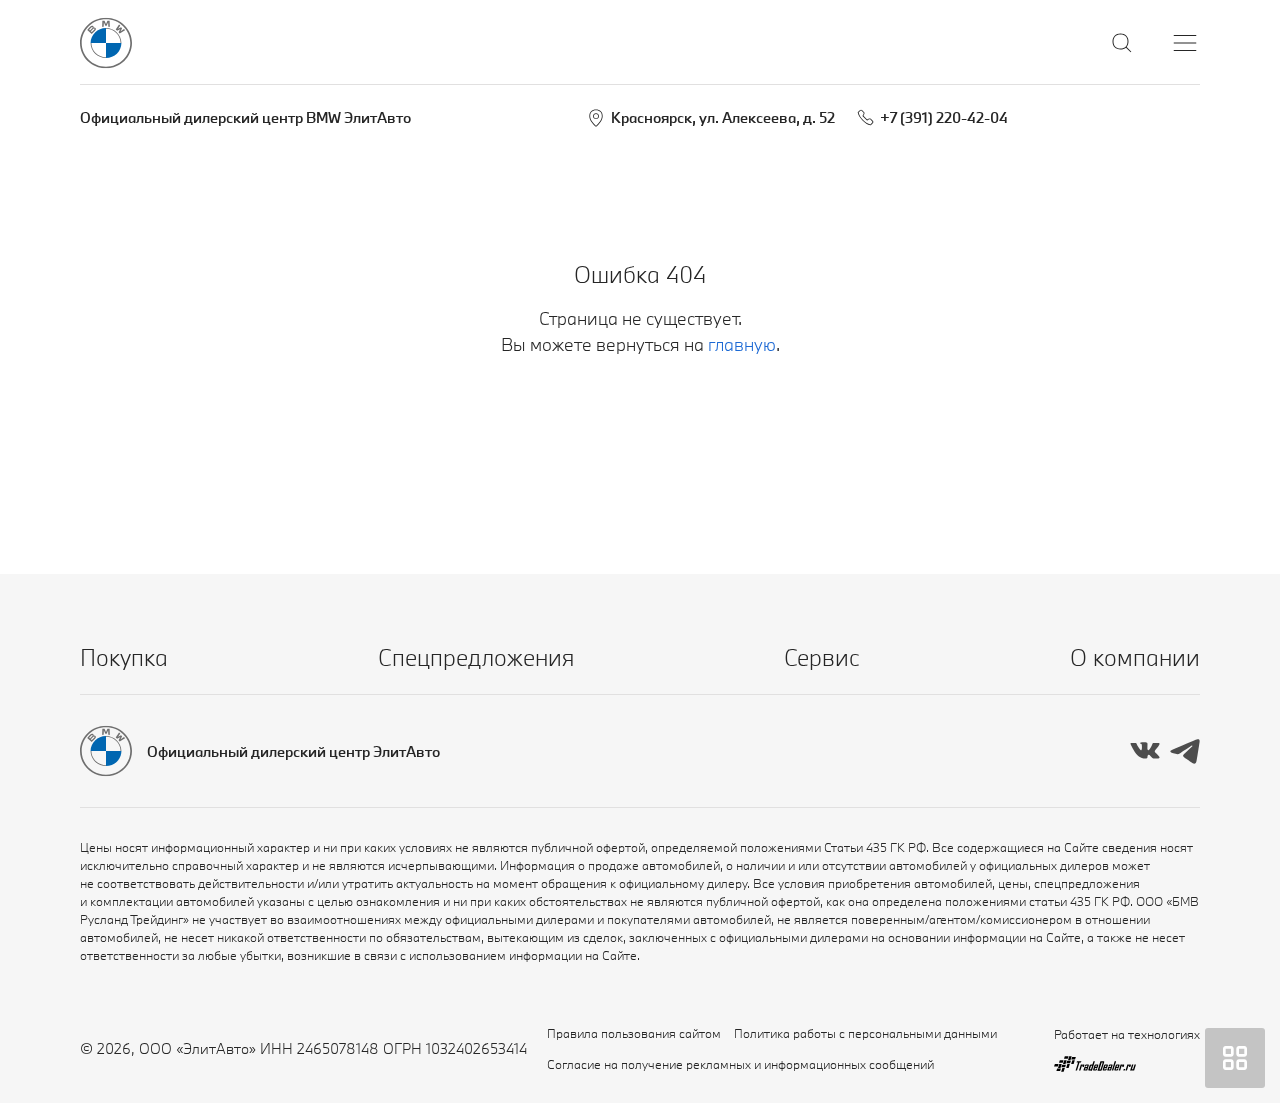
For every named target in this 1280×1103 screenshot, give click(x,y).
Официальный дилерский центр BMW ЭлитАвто (245, 117)
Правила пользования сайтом (634, 1033)
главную (742, 344)
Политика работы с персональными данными (865, 1033)
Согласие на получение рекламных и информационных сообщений (740, 1064)
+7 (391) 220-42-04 (944, 117)
